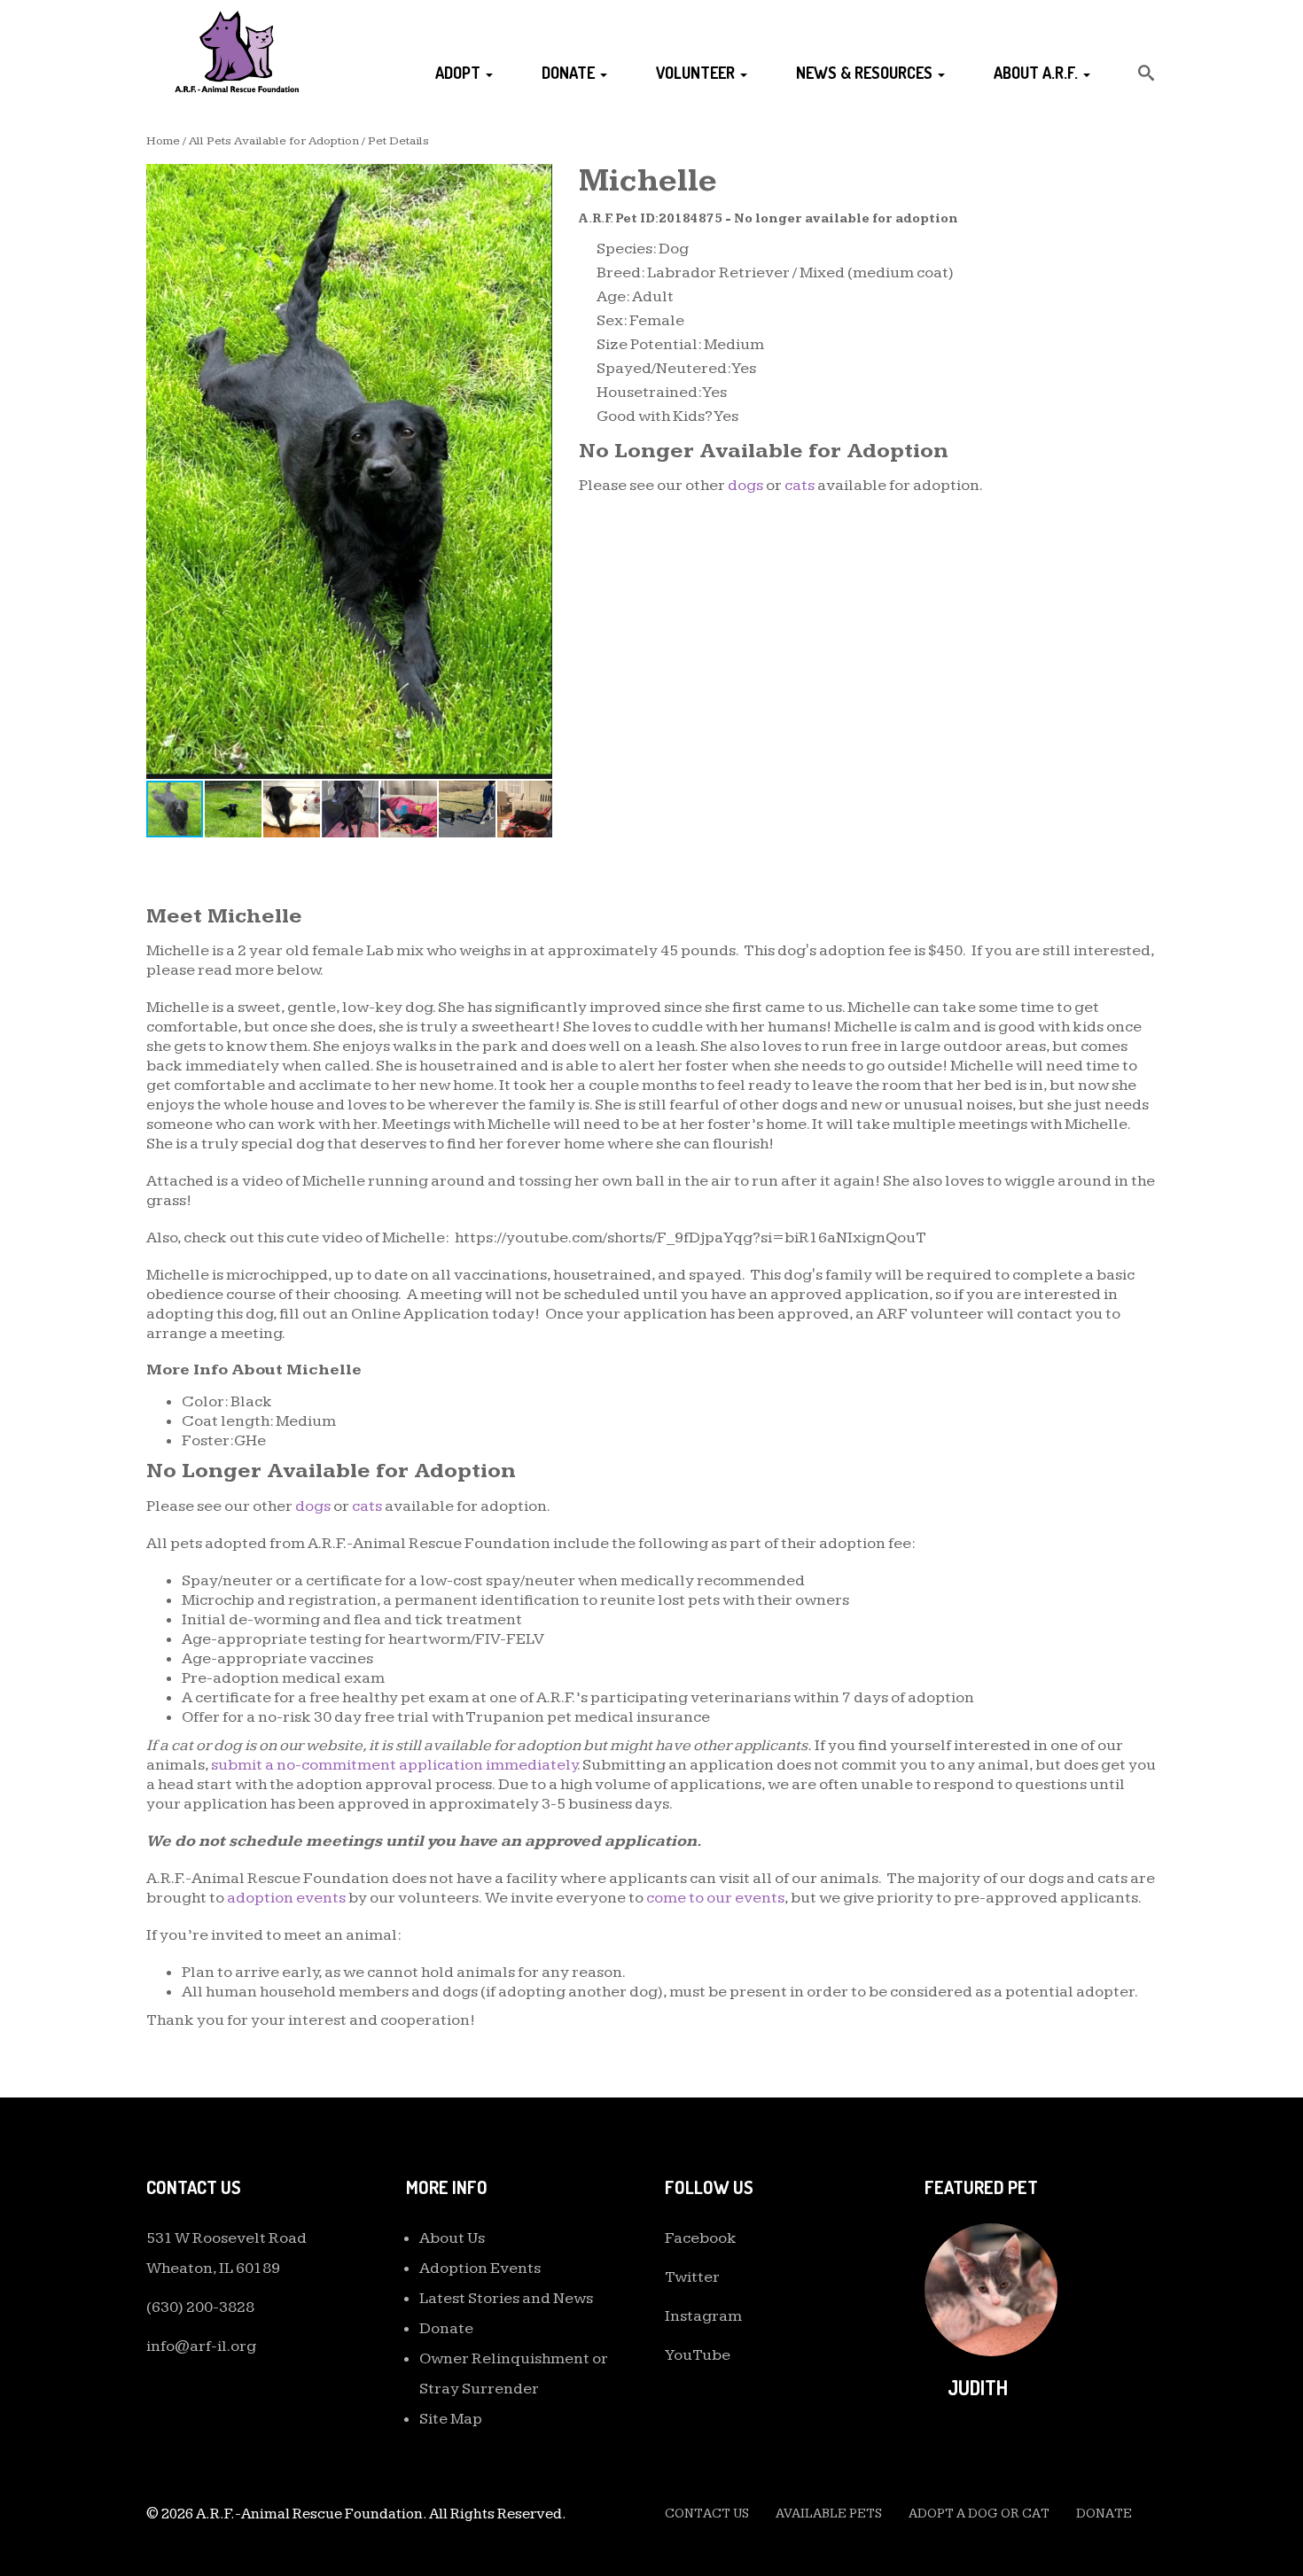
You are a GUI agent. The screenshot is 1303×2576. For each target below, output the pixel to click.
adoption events (286, 1898)
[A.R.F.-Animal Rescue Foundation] (237, 51)
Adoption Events (480, 2268)
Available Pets (829, 2514)
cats (800, 485)
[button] (536, 180)
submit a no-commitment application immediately (394, 1765)
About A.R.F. (1038, 73)
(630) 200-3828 (200, 2307)
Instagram (703, 2316)
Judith (978, 2387)
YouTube (698, 2355)
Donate (570, 73)
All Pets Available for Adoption (274, 141)
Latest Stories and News (506, 2298)
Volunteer (697, 73)
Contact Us (707, 2514)
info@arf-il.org (201, 2346)
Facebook (701, 2238)
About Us (452, 2238)
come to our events (715, 1898)
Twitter (692, 2277)
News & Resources (866, 73)
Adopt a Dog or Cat (979, 2514)
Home (163, 141)
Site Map (451, 2419)
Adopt (460, 73)
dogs (745, 485)
